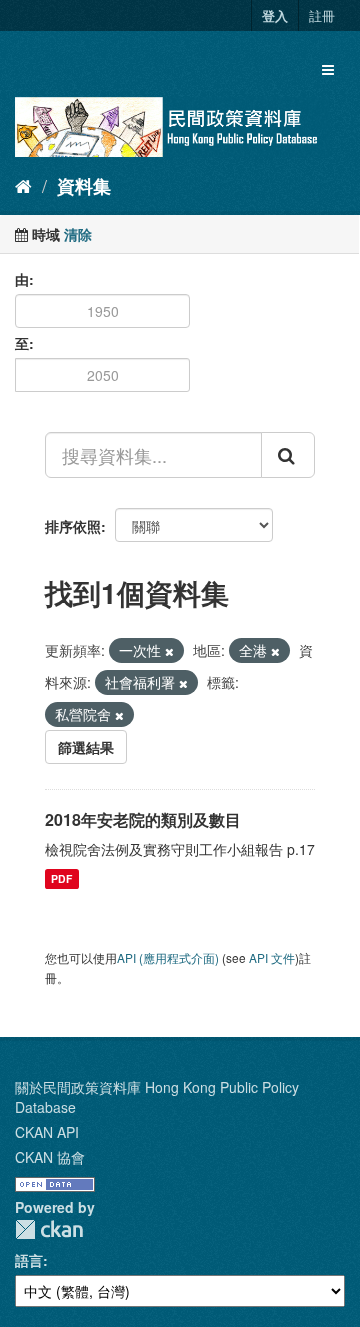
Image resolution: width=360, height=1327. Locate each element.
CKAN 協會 (50, 1157)
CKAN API (47, 1132)
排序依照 (73, 526)
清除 (78, 234)
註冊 (322, 15)
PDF (61, 878)
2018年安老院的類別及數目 (143, 819)
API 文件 (272, 957)
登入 (275, 15)
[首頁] (23, 185)
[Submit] (288, 455)
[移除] (169, 651)
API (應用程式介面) (168, 957)
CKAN (49, 1229)
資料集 (84, 186)
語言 (29, 1260)
